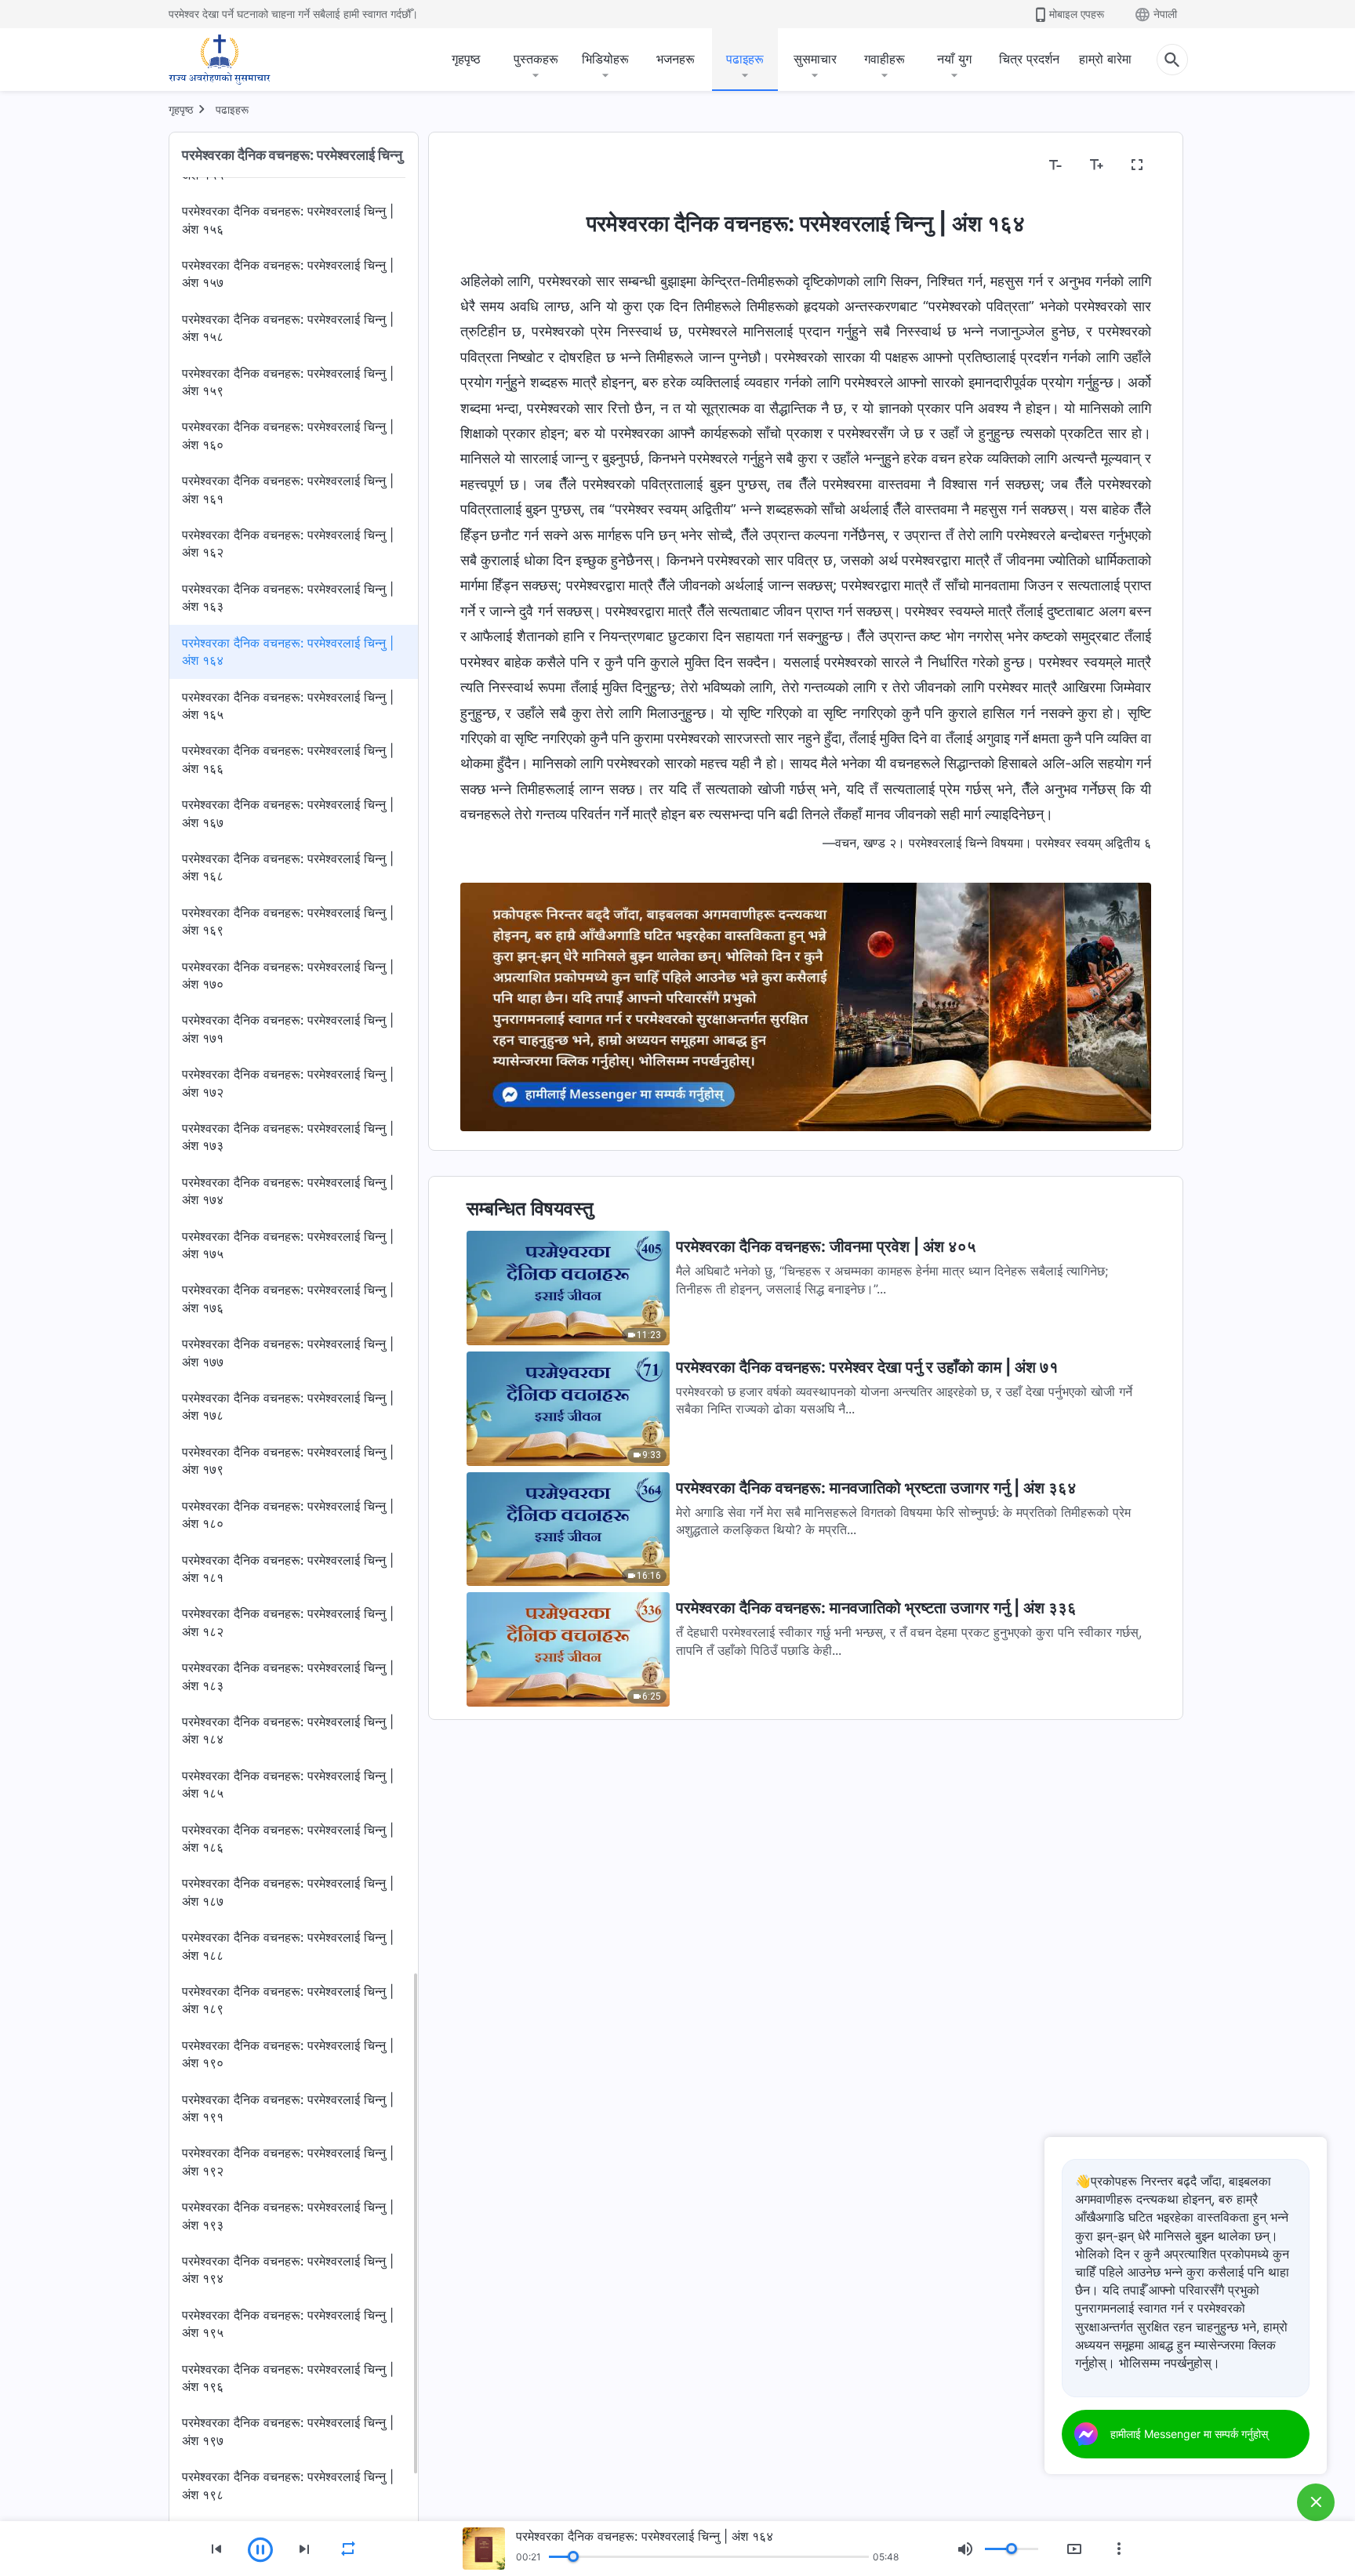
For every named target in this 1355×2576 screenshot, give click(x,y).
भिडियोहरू (605, 59)
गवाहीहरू (885, 59)
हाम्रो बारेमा (1105, 59)
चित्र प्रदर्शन (1029, 59)
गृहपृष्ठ (466, 59)
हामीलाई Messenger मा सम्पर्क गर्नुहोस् (1189, 2434)
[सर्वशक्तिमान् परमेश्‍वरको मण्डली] (220, 60)
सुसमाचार (815, 59)
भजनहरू (676, 59)
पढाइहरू (745, 59)
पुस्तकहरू (536, 59)
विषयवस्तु (491, 165)
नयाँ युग (954, 59)
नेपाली (1165, 14)
